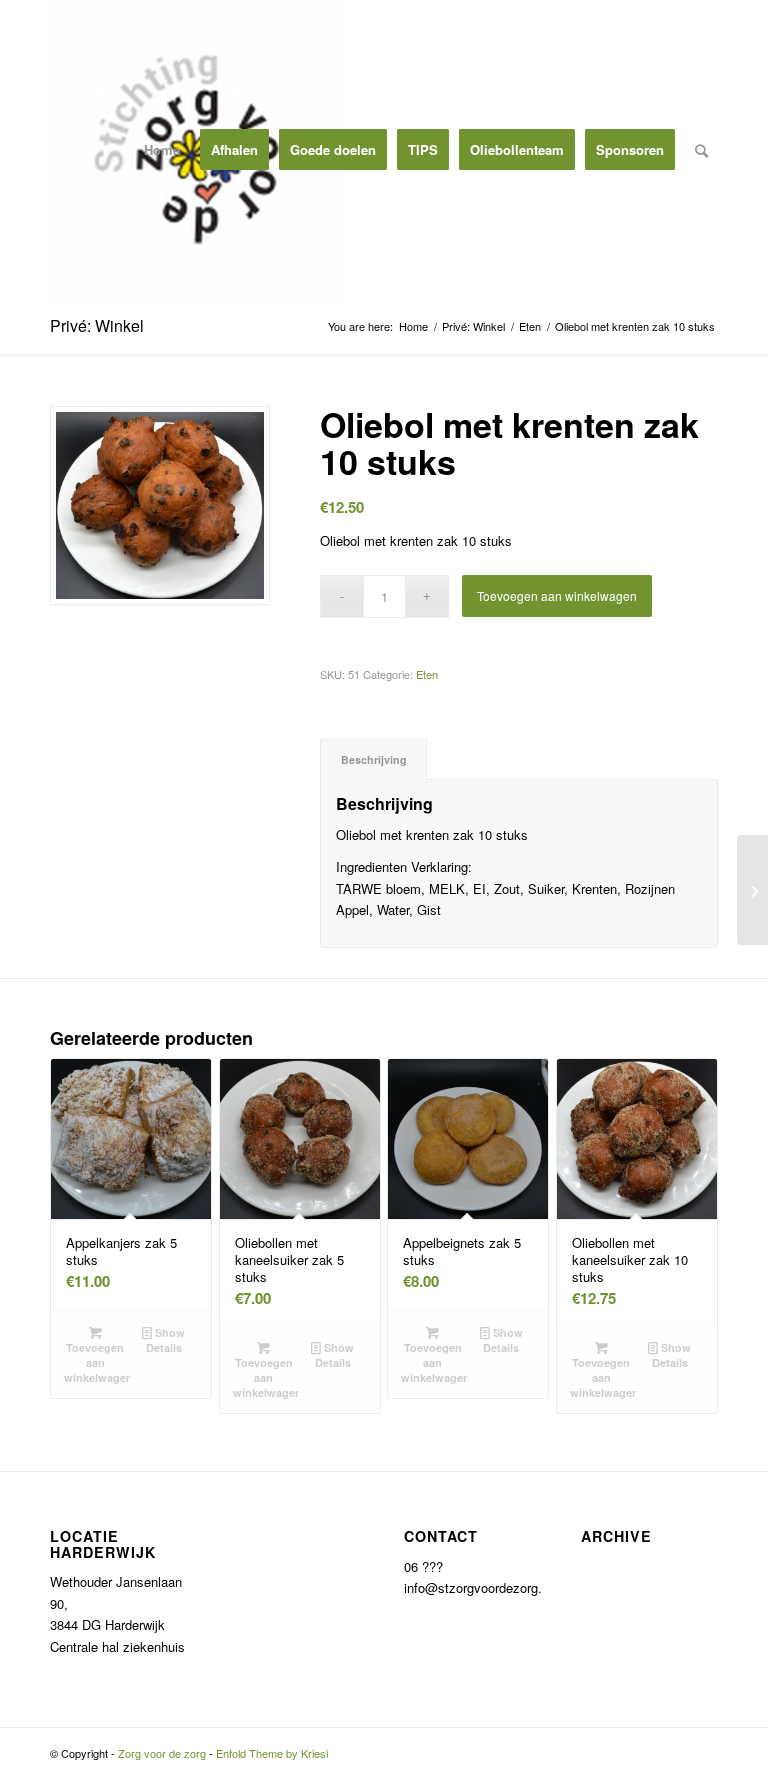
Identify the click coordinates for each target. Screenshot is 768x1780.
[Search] (701, 150)
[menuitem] (162, 150)
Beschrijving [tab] (374, 759)
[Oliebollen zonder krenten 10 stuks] (752, 890)
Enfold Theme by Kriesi (272, 1753)
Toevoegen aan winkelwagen (557, 595)
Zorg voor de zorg (162, 1753)
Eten (427, 674)
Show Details (166, 1340)
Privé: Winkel (97, 325)
